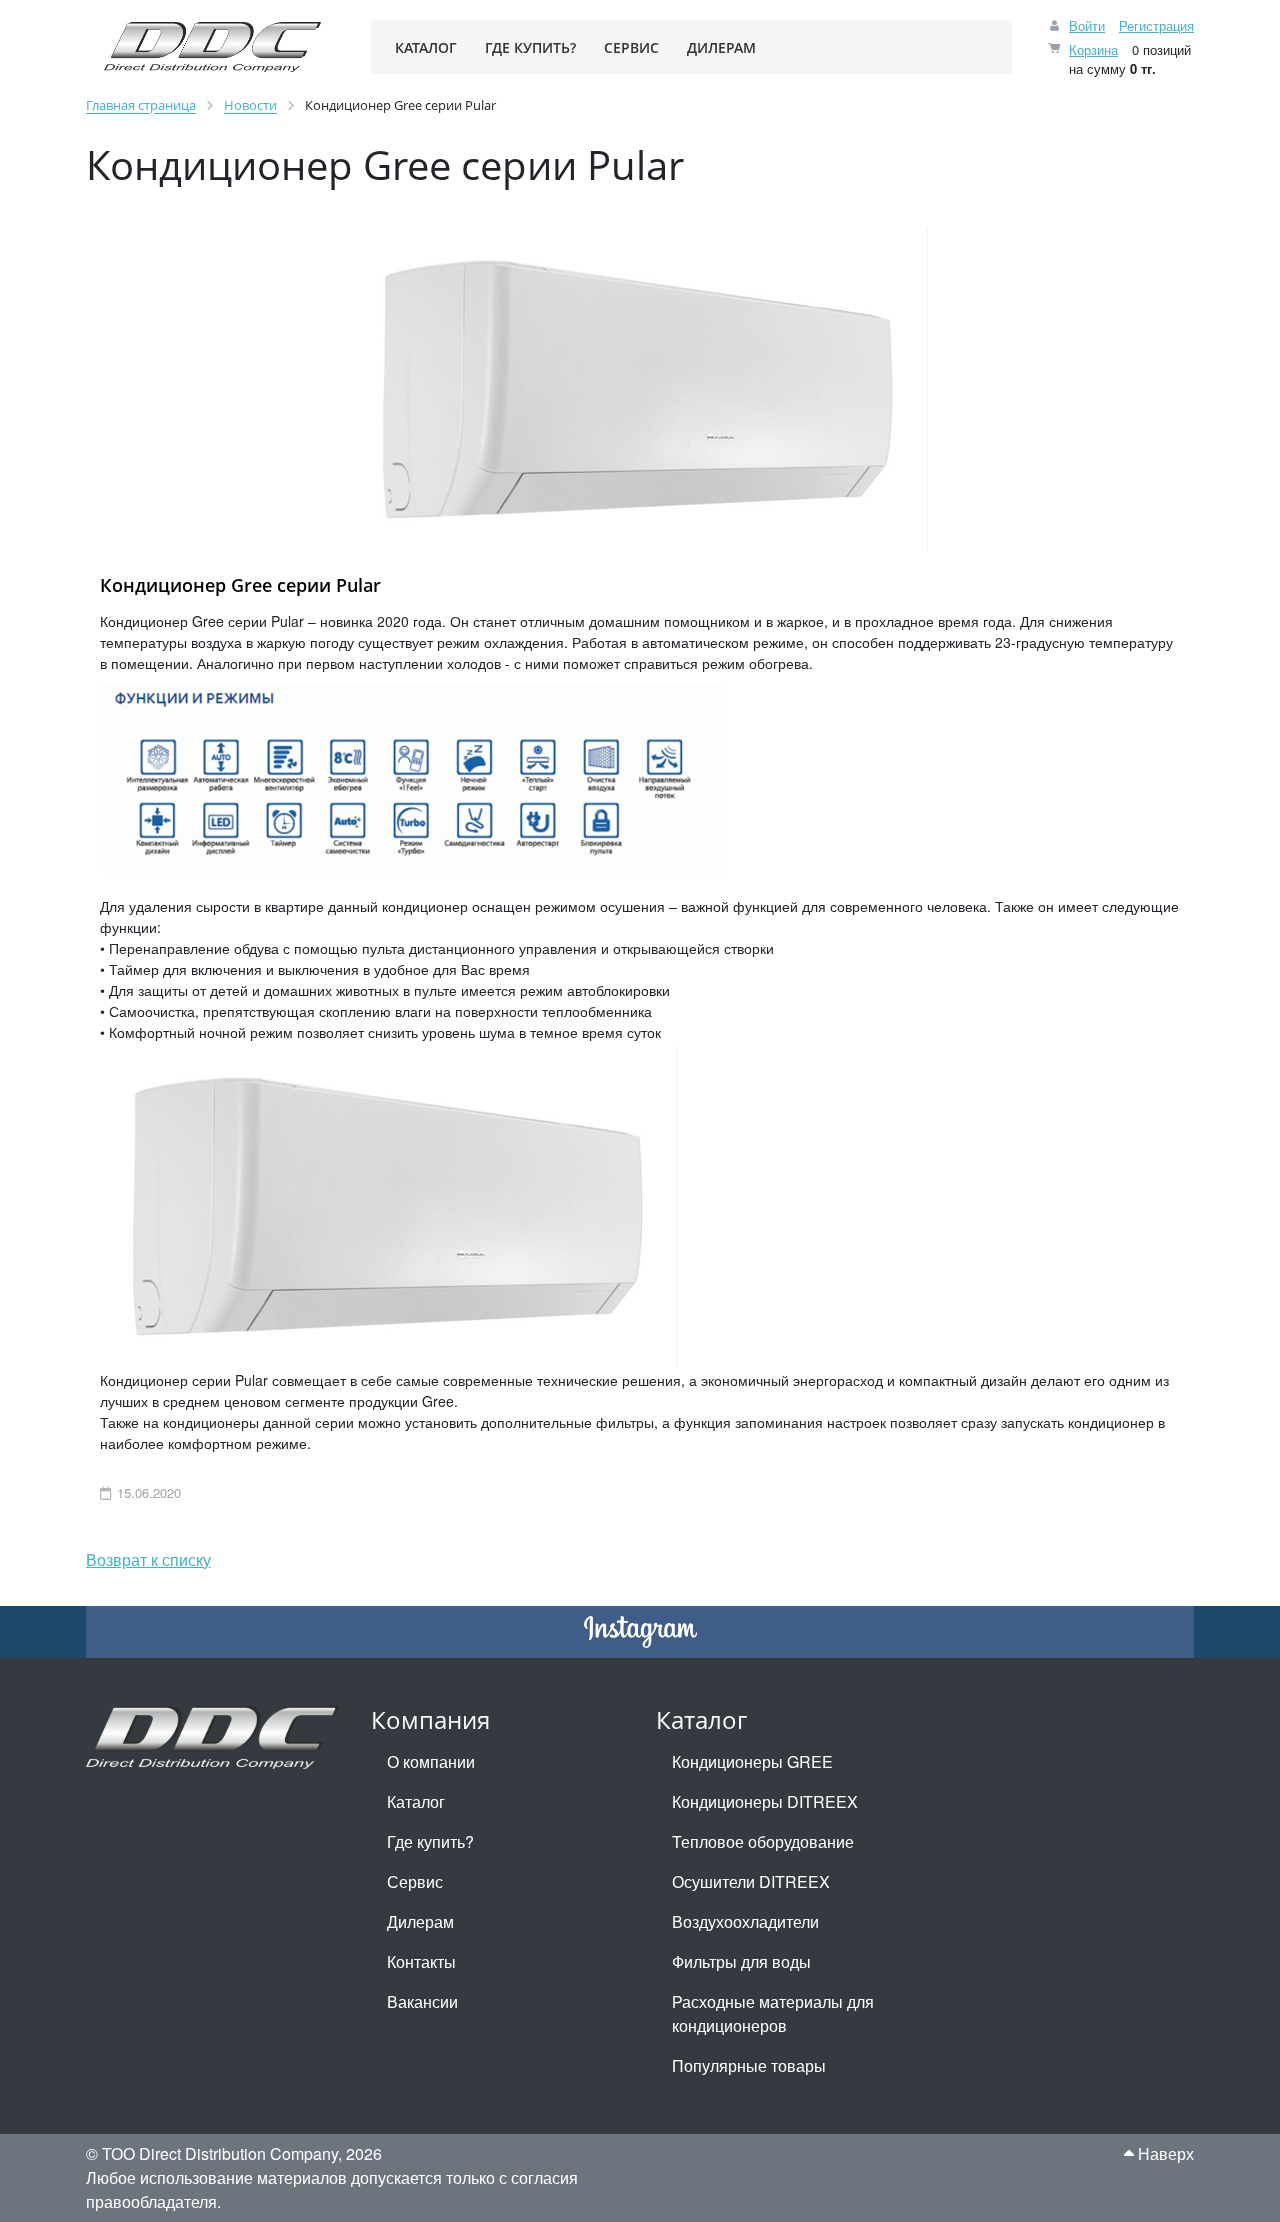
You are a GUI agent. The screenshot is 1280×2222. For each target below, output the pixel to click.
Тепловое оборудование (763, 1841)
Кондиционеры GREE (752, 1761)
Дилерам (420, 1921)
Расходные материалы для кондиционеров (773, 2013)
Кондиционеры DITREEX (765, 1801)
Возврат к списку (148, 1559)
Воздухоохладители (745, 1921)
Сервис (415, 1881)
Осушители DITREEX (751, 1881)
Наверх (1164, 2153)
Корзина (1093, 49)
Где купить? (430, 1841)
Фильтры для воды (741, 1961)
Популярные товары (749, 2065)
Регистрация (1156, 25)
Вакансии (422, 2001)
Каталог (416, 1801)
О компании (431, 1761)
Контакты (421, 1961)
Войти (1087, 25)
